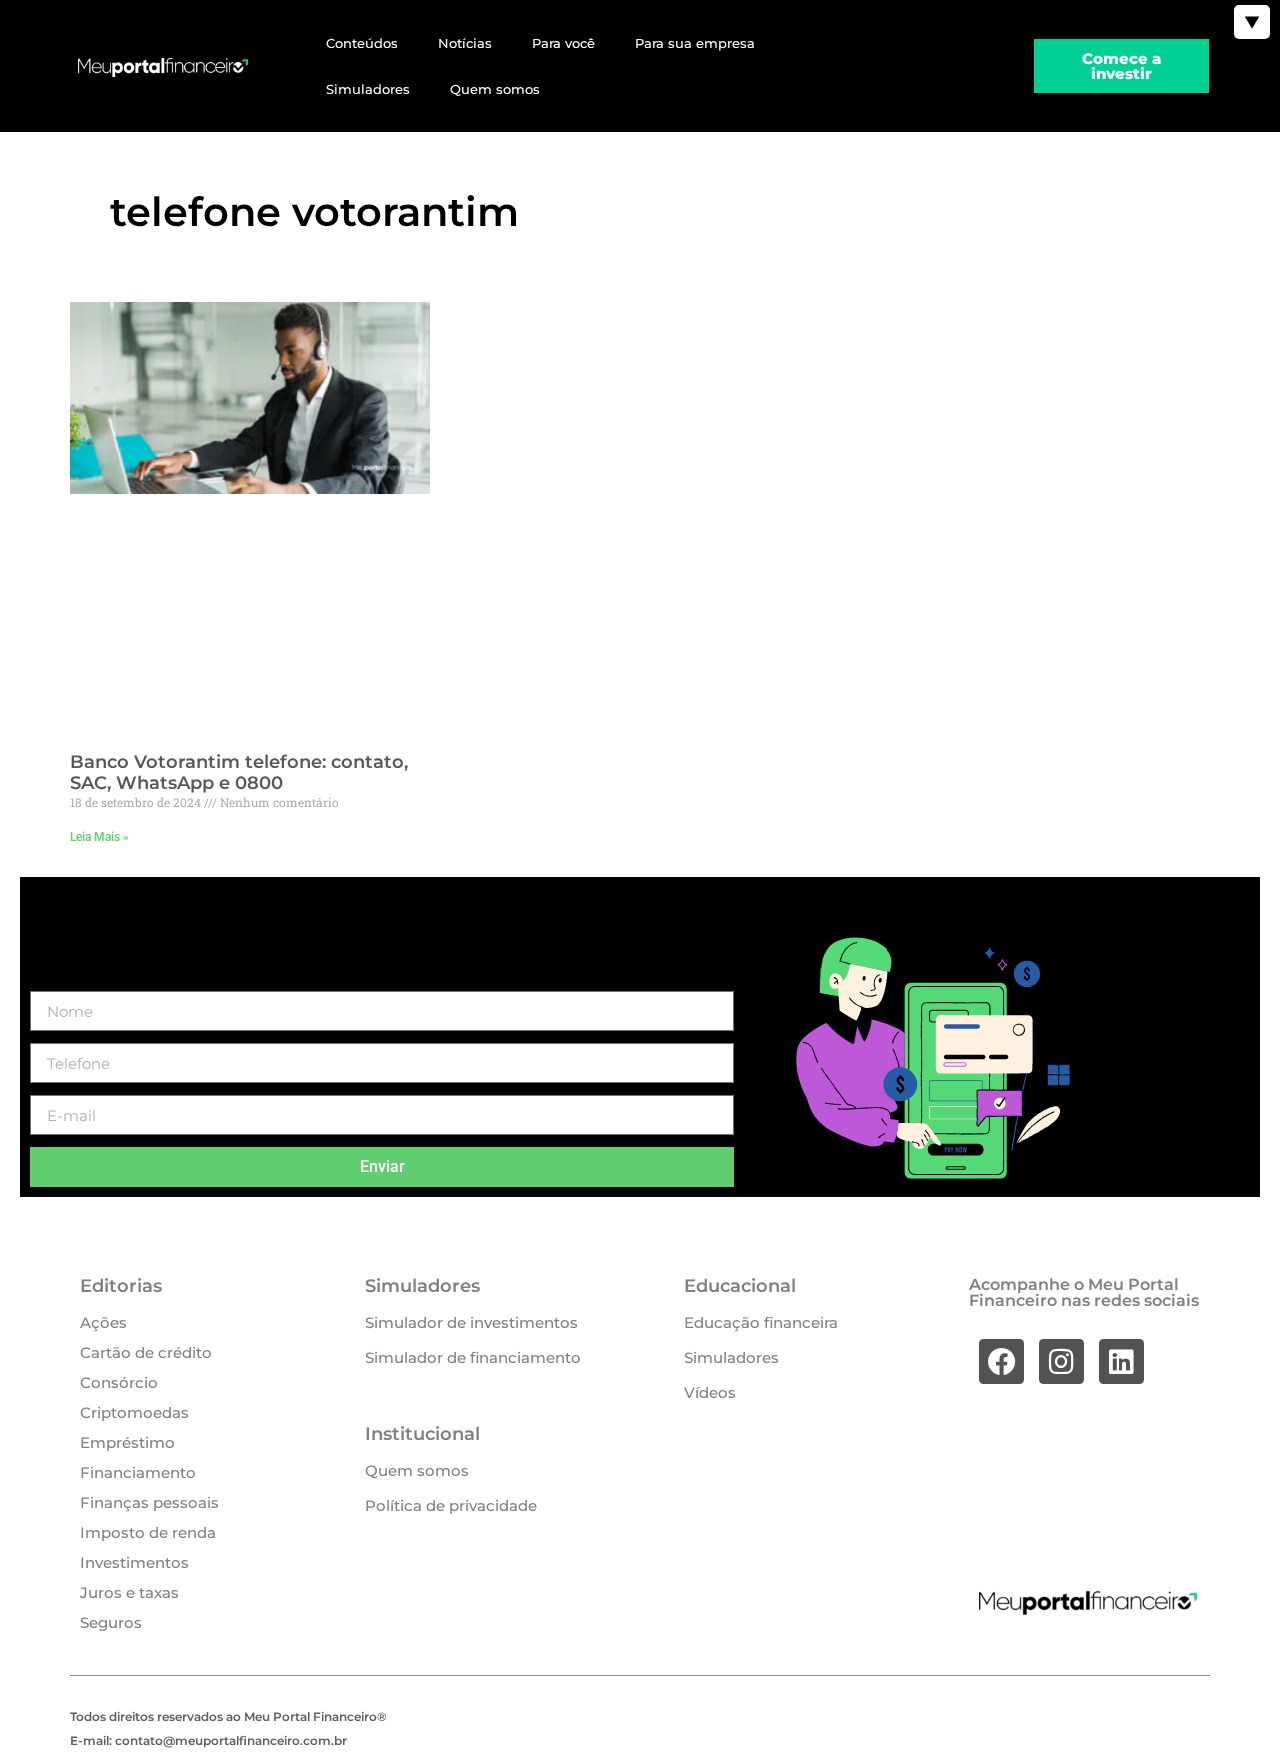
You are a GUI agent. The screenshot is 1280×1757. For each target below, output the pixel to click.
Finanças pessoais (149, 1502)
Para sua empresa (695, 43)
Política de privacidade (451, 1505)
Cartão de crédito (146, 1352)
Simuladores (368, 89)
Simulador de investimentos (471, 1322)
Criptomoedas (134, 1412)
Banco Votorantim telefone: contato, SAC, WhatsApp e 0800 (239, 773)
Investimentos (134, 1562)
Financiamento (138, 1472)
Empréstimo (127, 1442)
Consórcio (119, 1382)
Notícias (465, 43)
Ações (103, 1322)
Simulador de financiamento (473, 1357)
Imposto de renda (148, 1532)
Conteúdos (362, 43)
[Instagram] (1061, 1361)
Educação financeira (761, 1322)
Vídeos (710, 1392)
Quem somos (495, 89)
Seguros (111, 1622)
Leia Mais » (99, 837)
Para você (563, 43)
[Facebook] (1001, 1361)
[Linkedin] (1121, 1361)
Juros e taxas (129, 1592)
